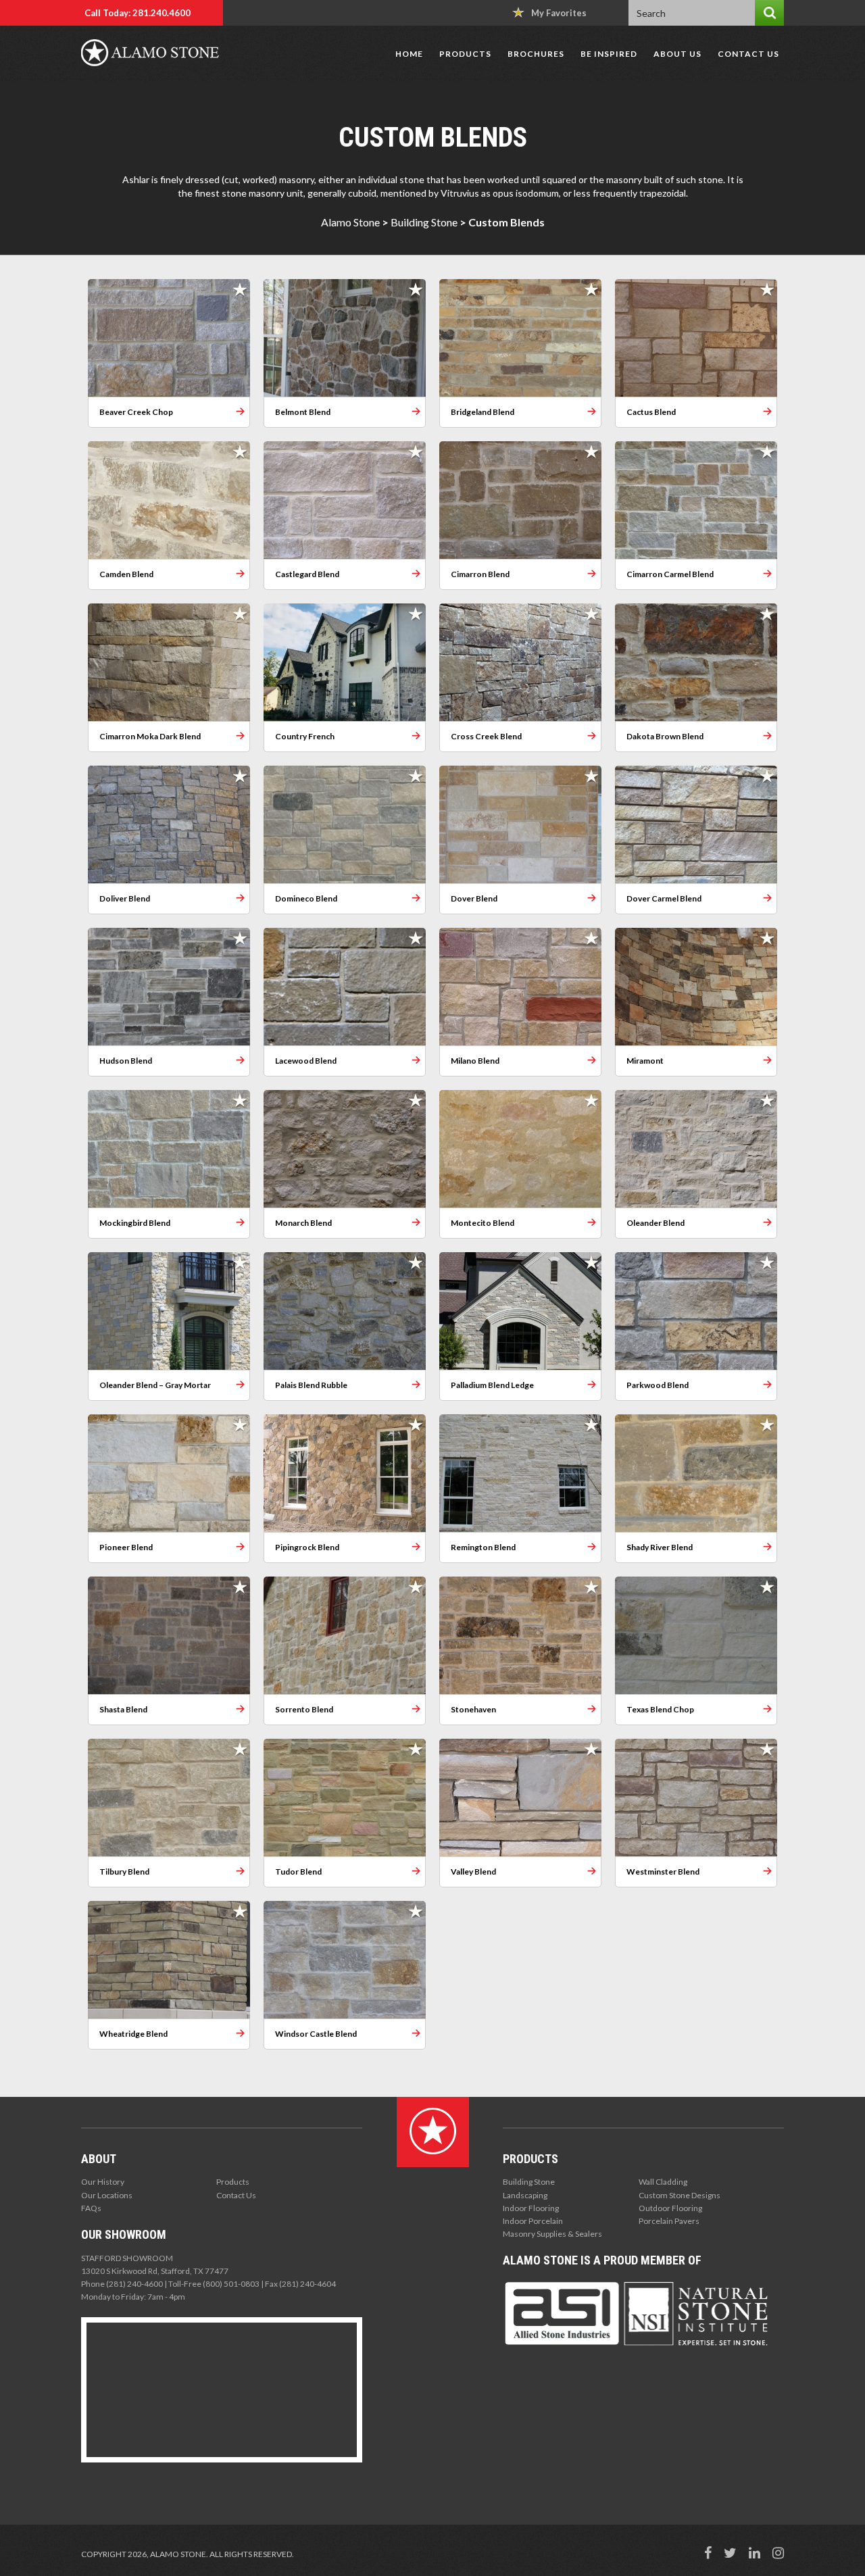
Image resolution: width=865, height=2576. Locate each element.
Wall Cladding (663, 2182)
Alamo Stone (350, 222)
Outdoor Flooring (670, 2208)
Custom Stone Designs (679, 2195)
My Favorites (559, 13)
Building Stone (424, 222)
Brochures (536, 54)
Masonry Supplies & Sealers (552, 2234)
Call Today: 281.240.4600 (138, 13)
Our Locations (107, 2195)
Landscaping (525, 2195)
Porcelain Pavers (669, 2221)
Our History (103, 2182)
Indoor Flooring (531, 2208)
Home (409, 54)
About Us (677, 54)
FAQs (91, 2208)
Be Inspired (609, 54)
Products (465, 54)
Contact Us (748, 54)
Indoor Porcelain (533, 2221)
